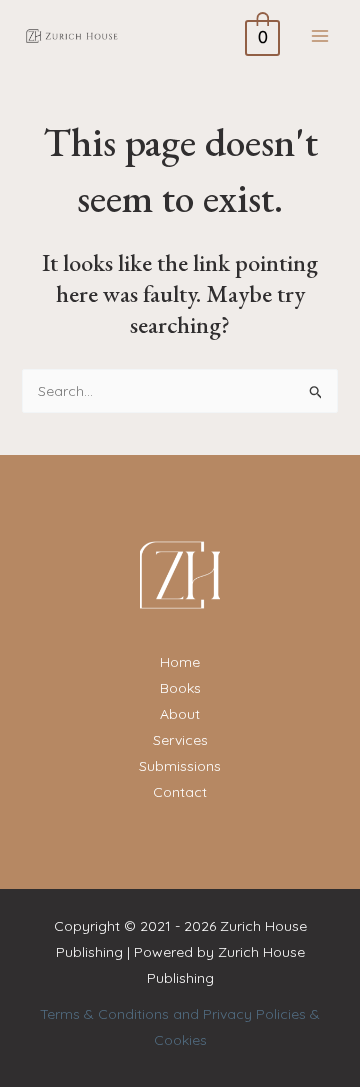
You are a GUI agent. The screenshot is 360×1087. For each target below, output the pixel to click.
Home (180, 662)
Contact (180, 792)
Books (180, 688)
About (180, 714)
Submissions (180, 766)
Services (180, 740)
